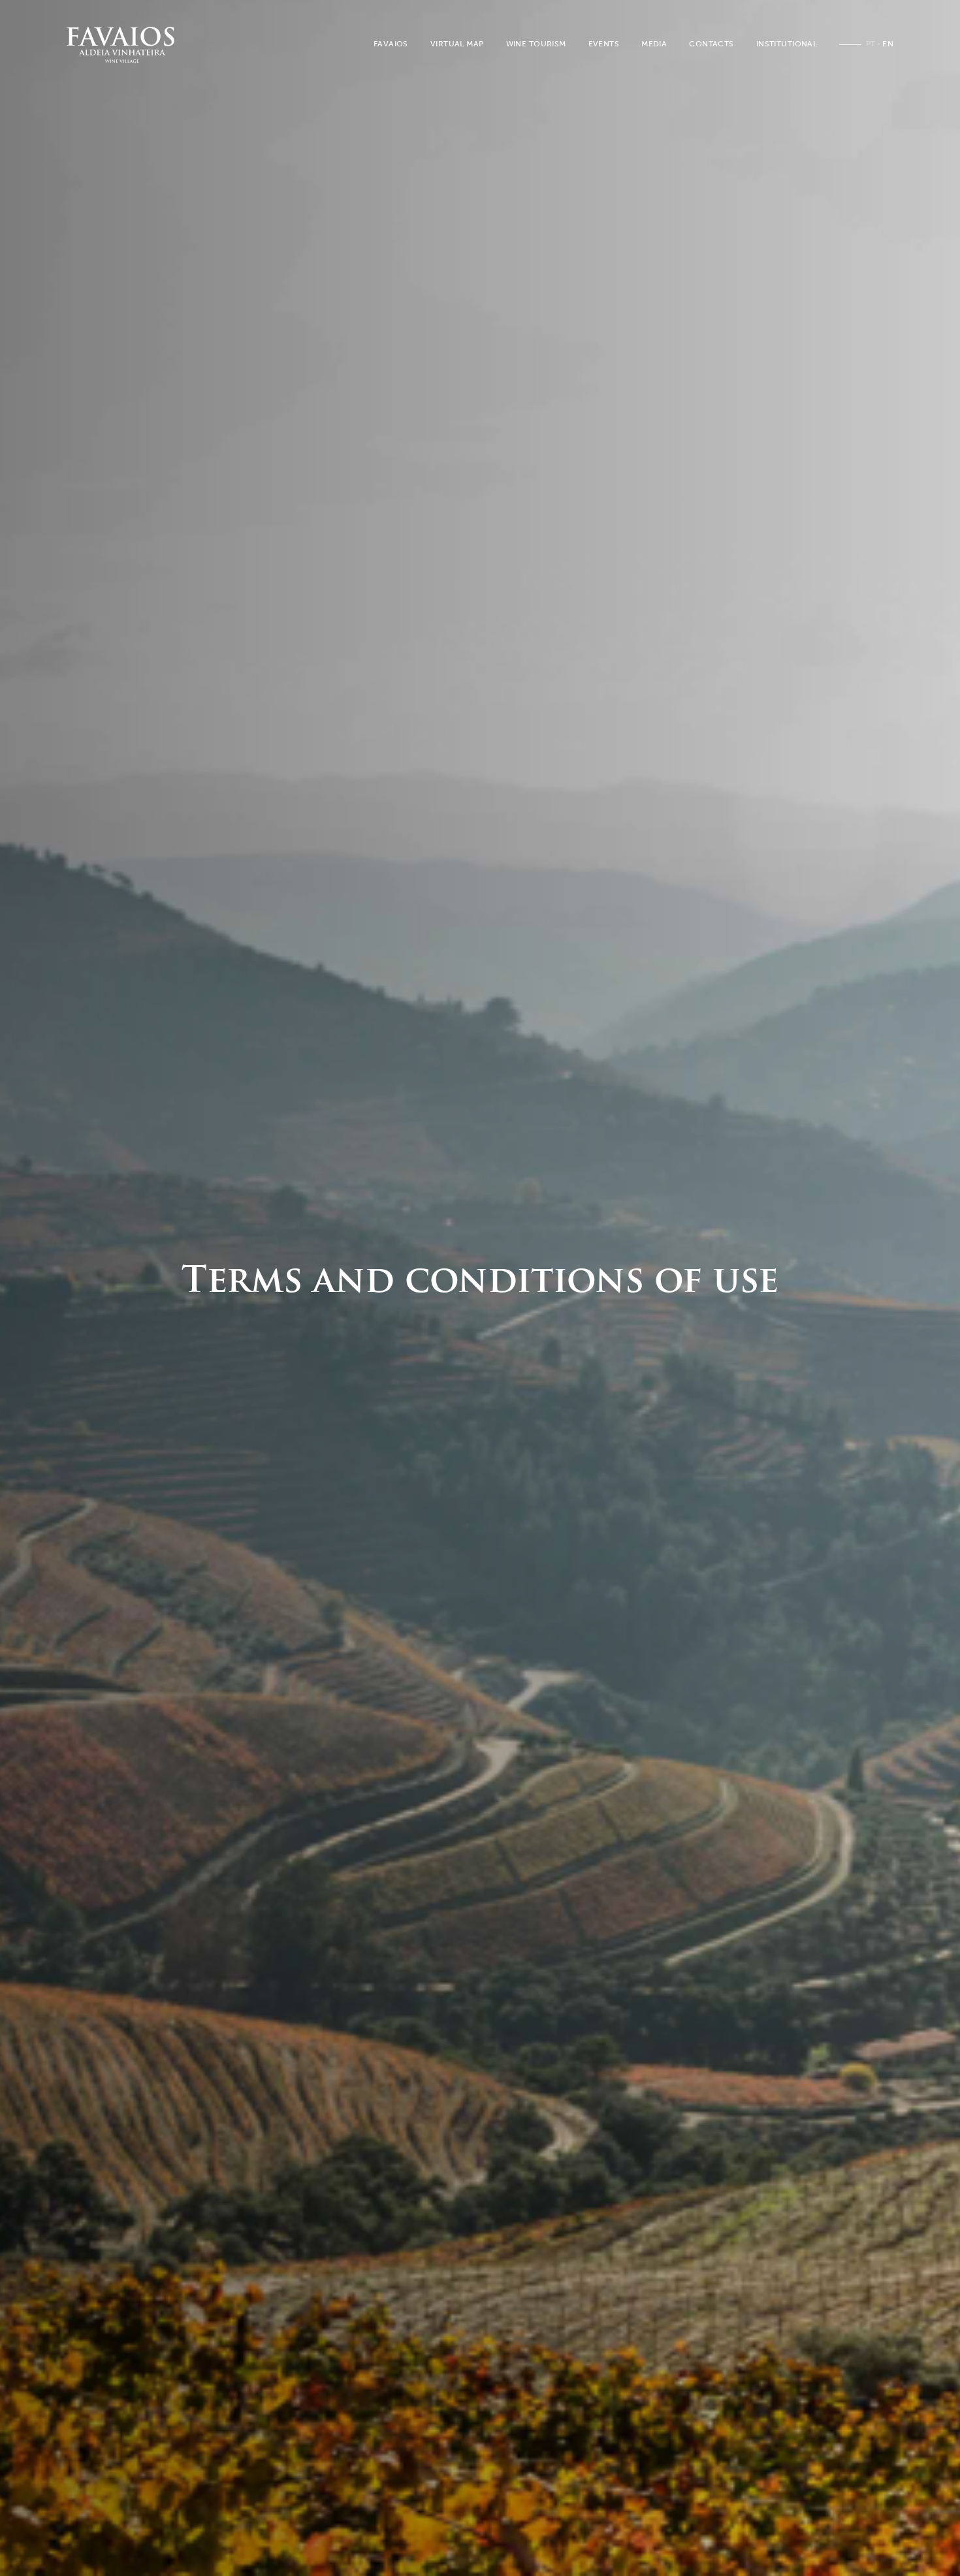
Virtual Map (457, 44)
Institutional (787, 44)
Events (604, 44)
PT (871, 44)
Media (654, 44)
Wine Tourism (536, 44)
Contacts (711, 44)
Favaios (391, 44)
